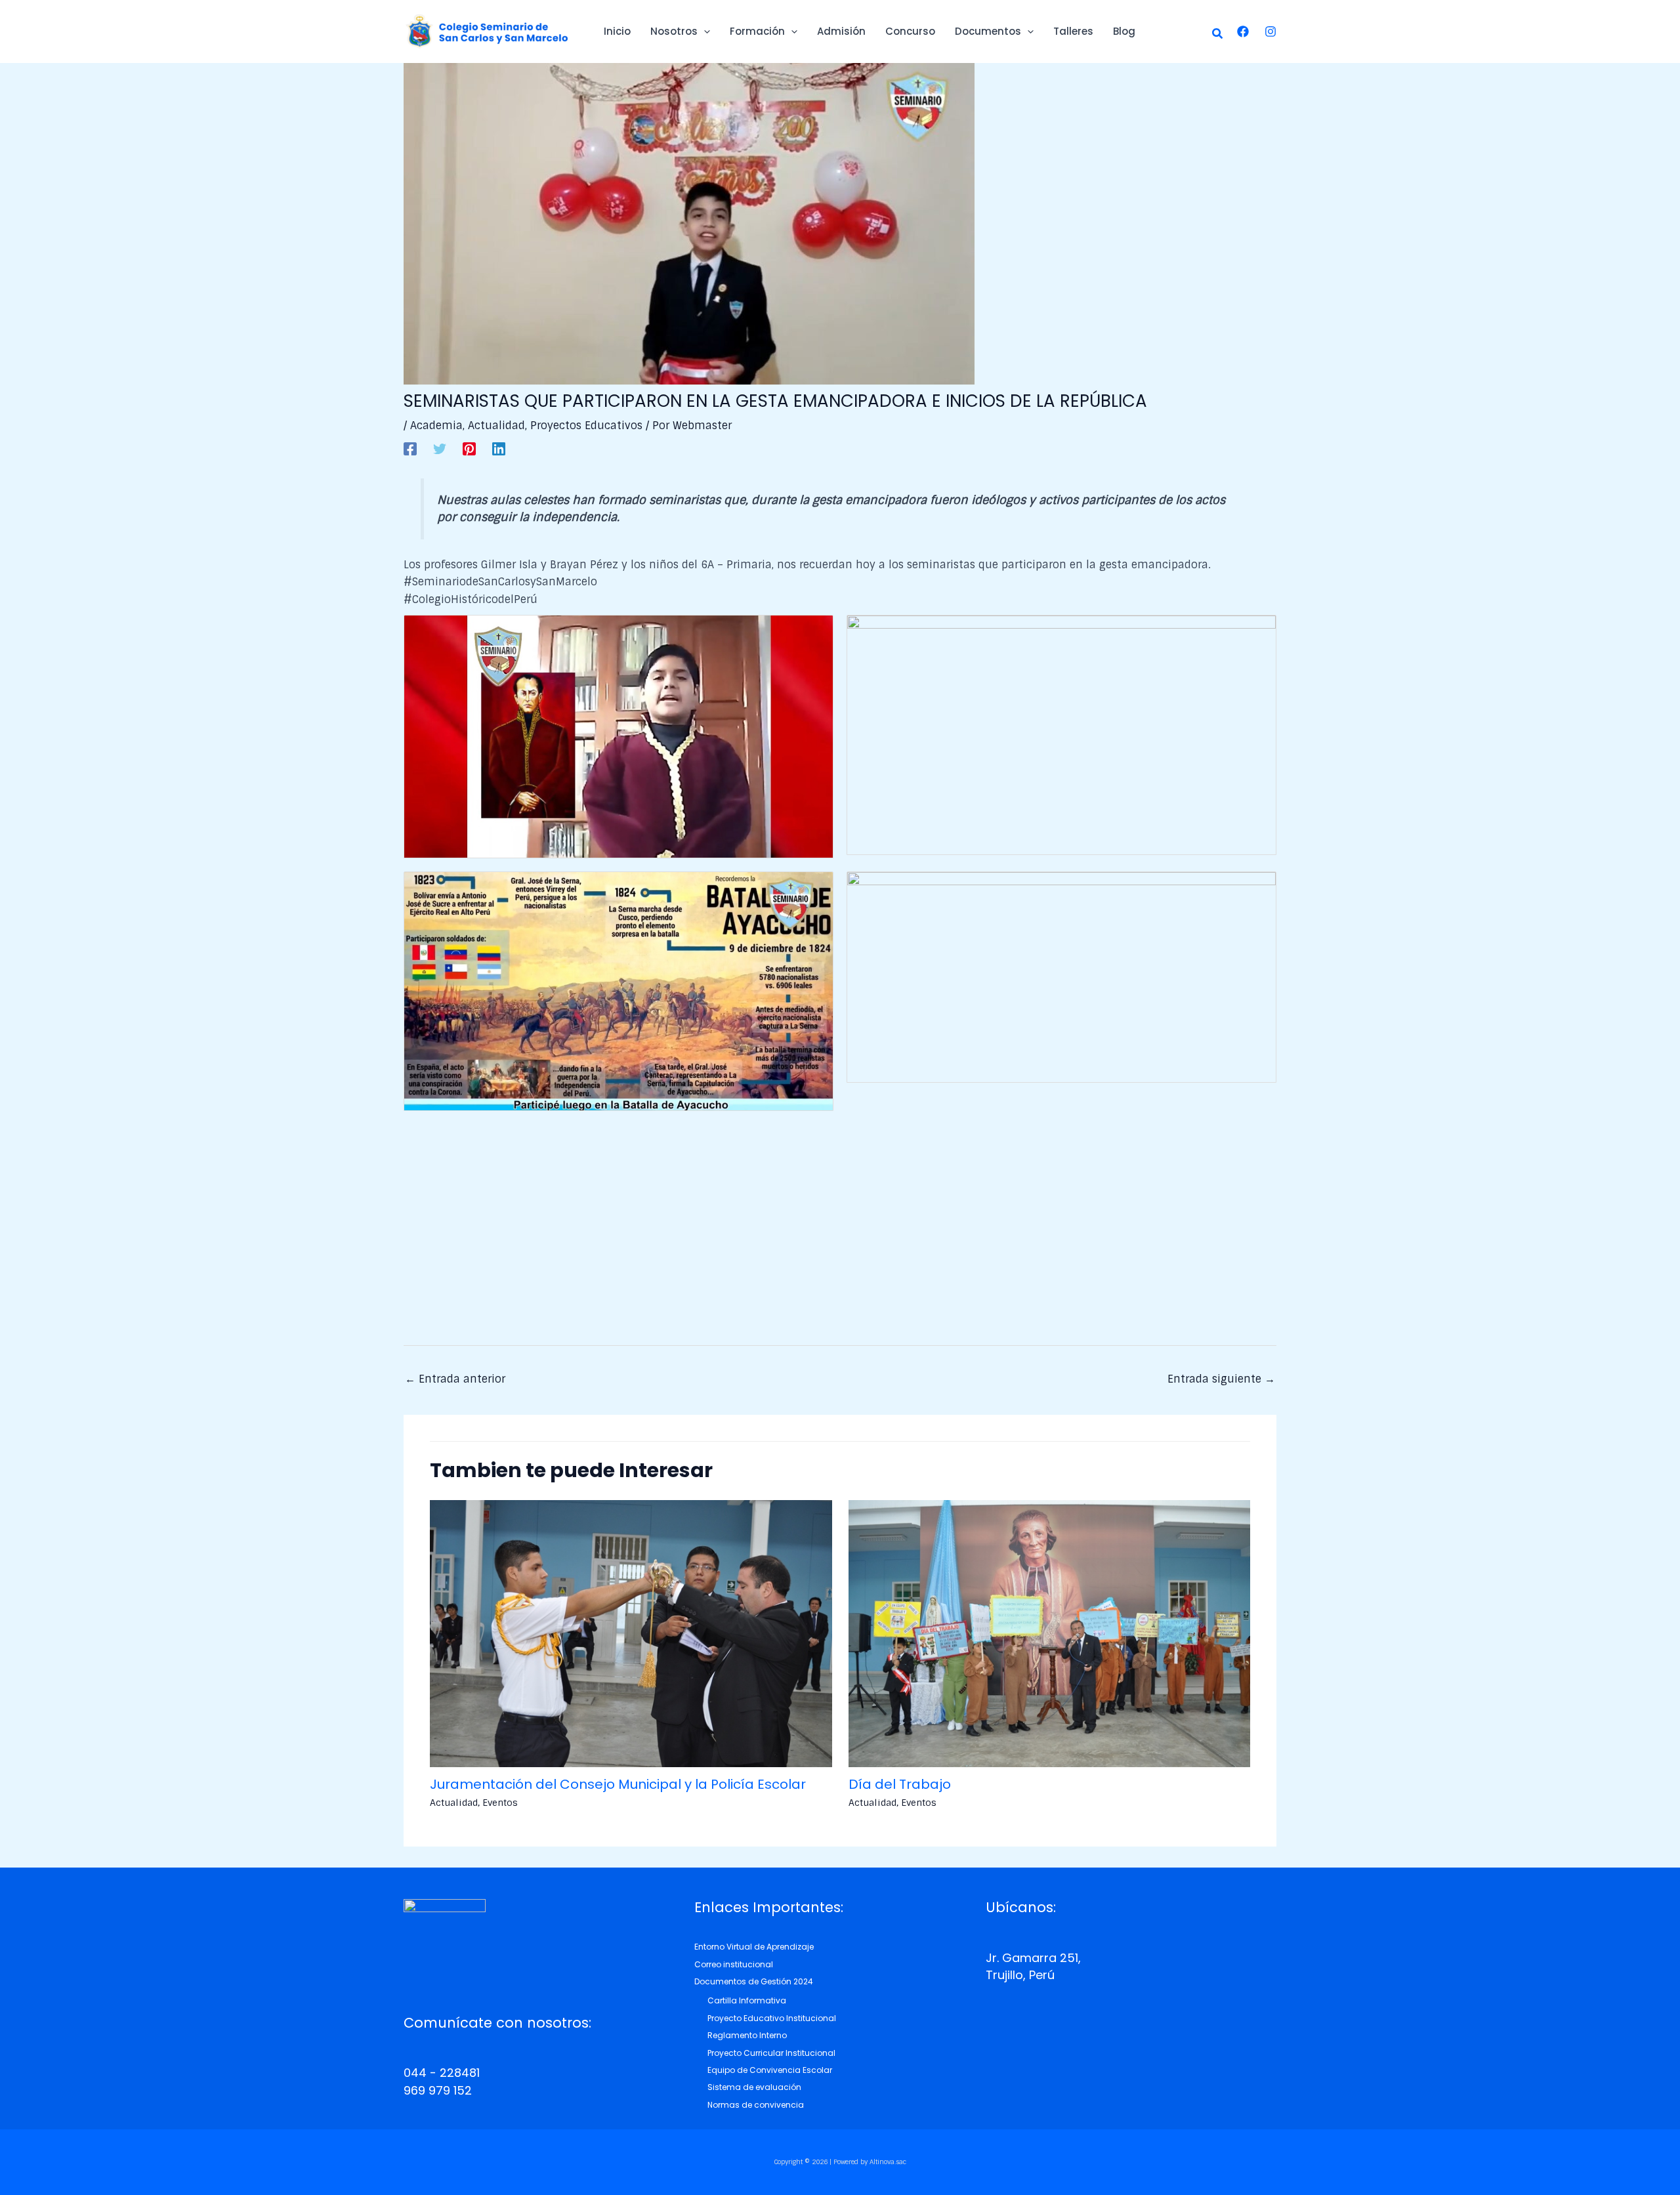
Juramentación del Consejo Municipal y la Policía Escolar (618, 1784)
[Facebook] (1243, 31)
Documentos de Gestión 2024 (754, 1981)
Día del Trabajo (900, 1784)
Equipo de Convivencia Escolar (770, 2070)
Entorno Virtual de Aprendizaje (754, 1947)
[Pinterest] (469, 448)
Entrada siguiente (1221, 1379)
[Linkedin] (499, 448)
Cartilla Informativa (747, 2000)
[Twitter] (440, 448)
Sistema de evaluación (754, 2087)
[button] (1218, 34)
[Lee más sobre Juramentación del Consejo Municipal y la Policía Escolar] (631, 1633)
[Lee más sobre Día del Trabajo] (1050, 1633)
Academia (436, 426)
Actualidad (496, 426)
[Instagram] (1270, 31)
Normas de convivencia (756, 2105)
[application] (704, 31)
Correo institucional (734, 1964)
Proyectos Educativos (586, 426)
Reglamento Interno (747, 2035)
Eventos (500, 1803)
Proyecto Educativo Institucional (772, 2018)
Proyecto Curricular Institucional (771, 2053)
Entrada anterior (455, 1379)
